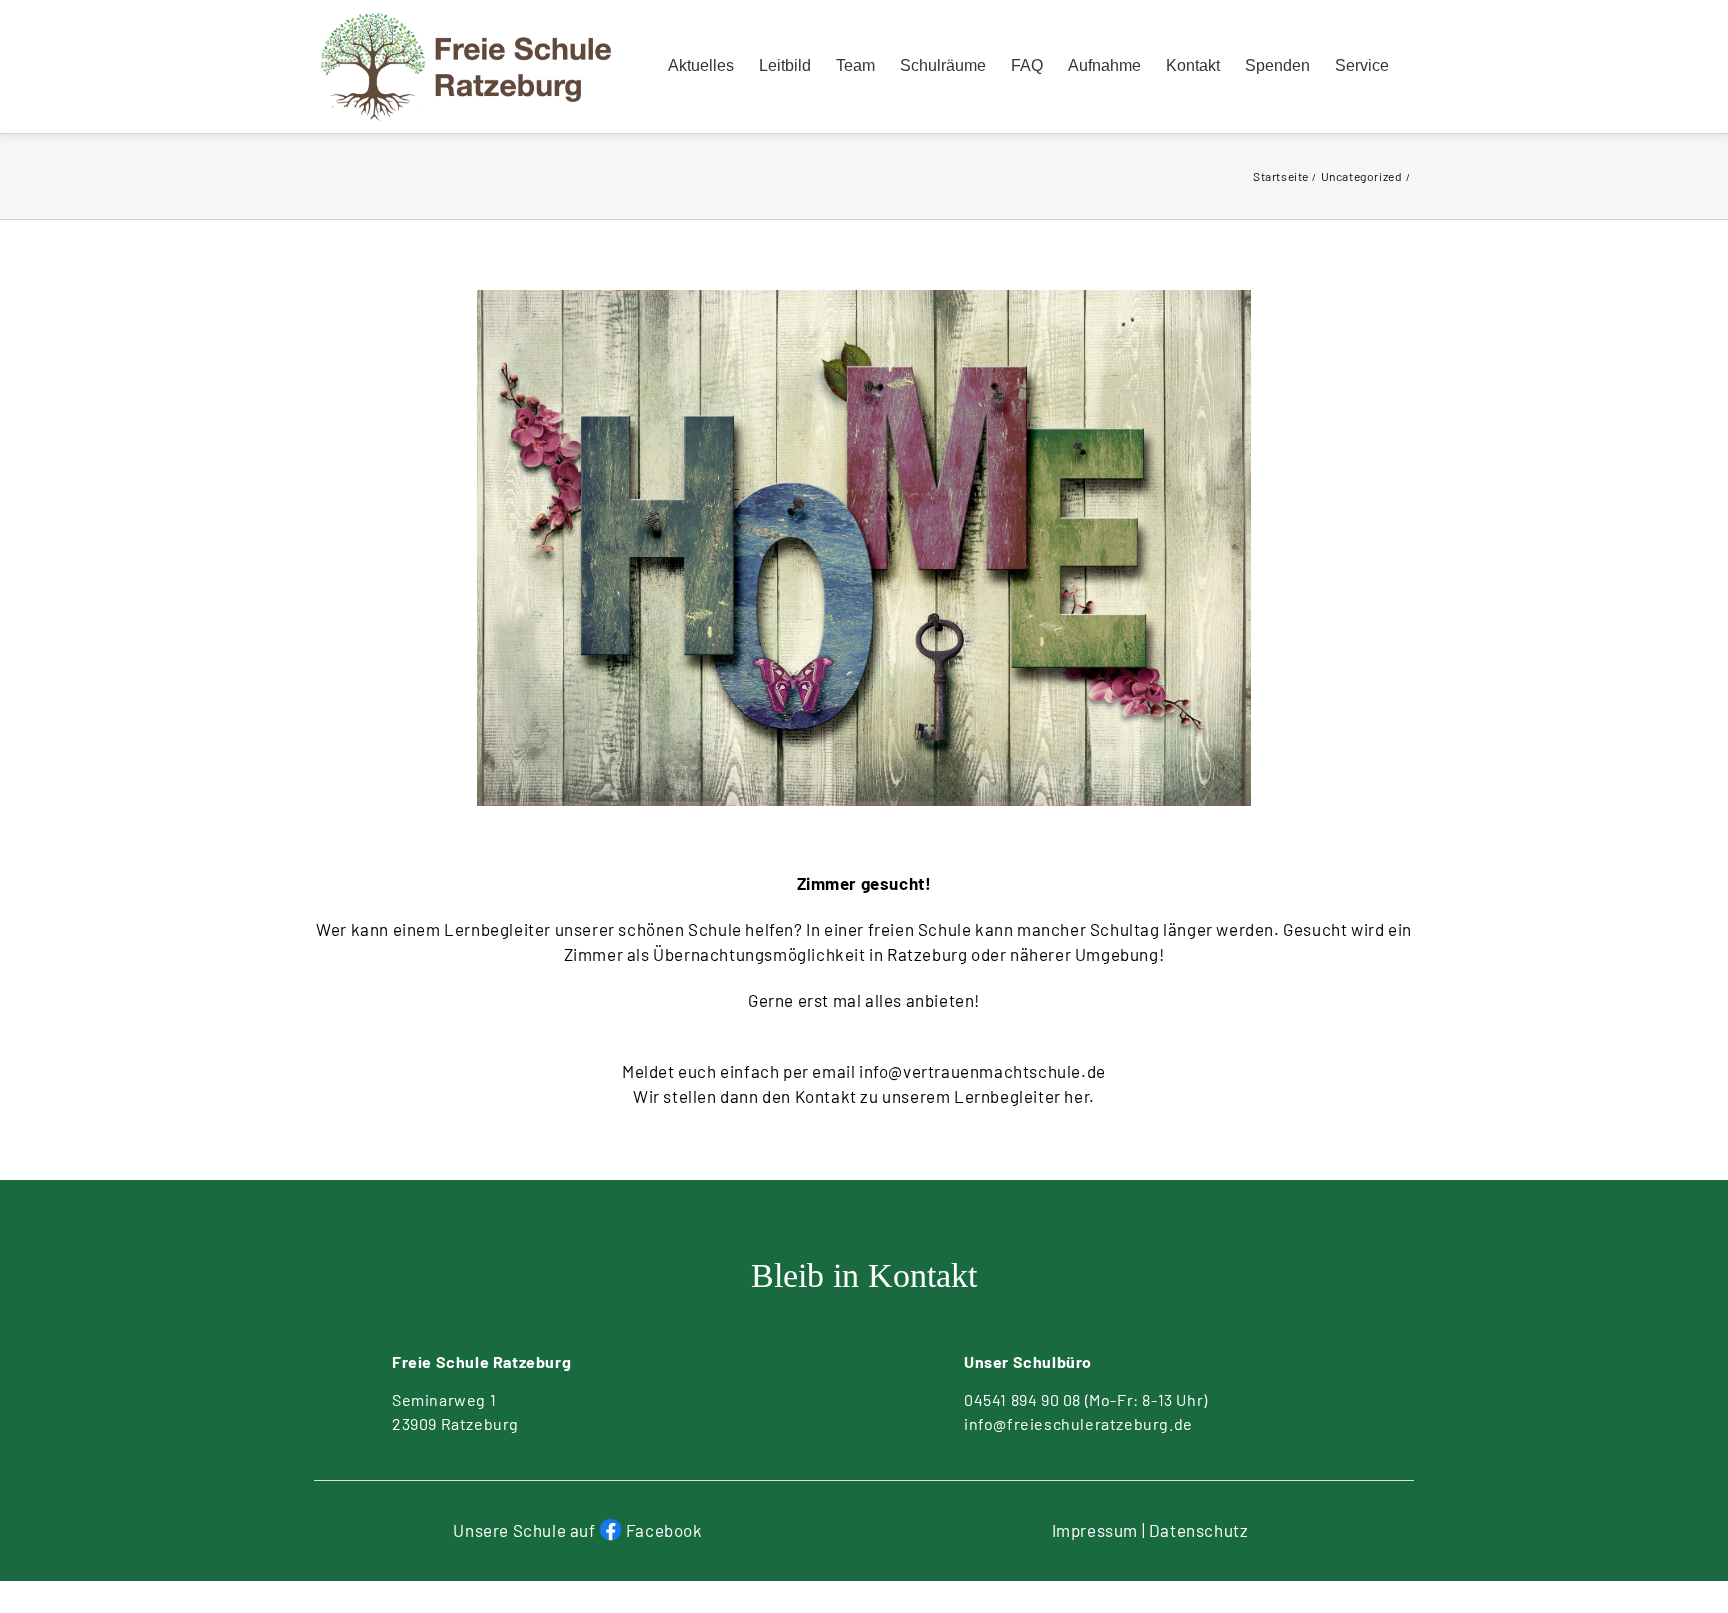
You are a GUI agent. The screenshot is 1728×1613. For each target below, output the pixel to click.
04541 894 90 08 (1022, 1399)
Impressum (1095, 1530)
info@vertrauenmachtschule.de (982, 1071)
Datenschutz (1199, 1530)
